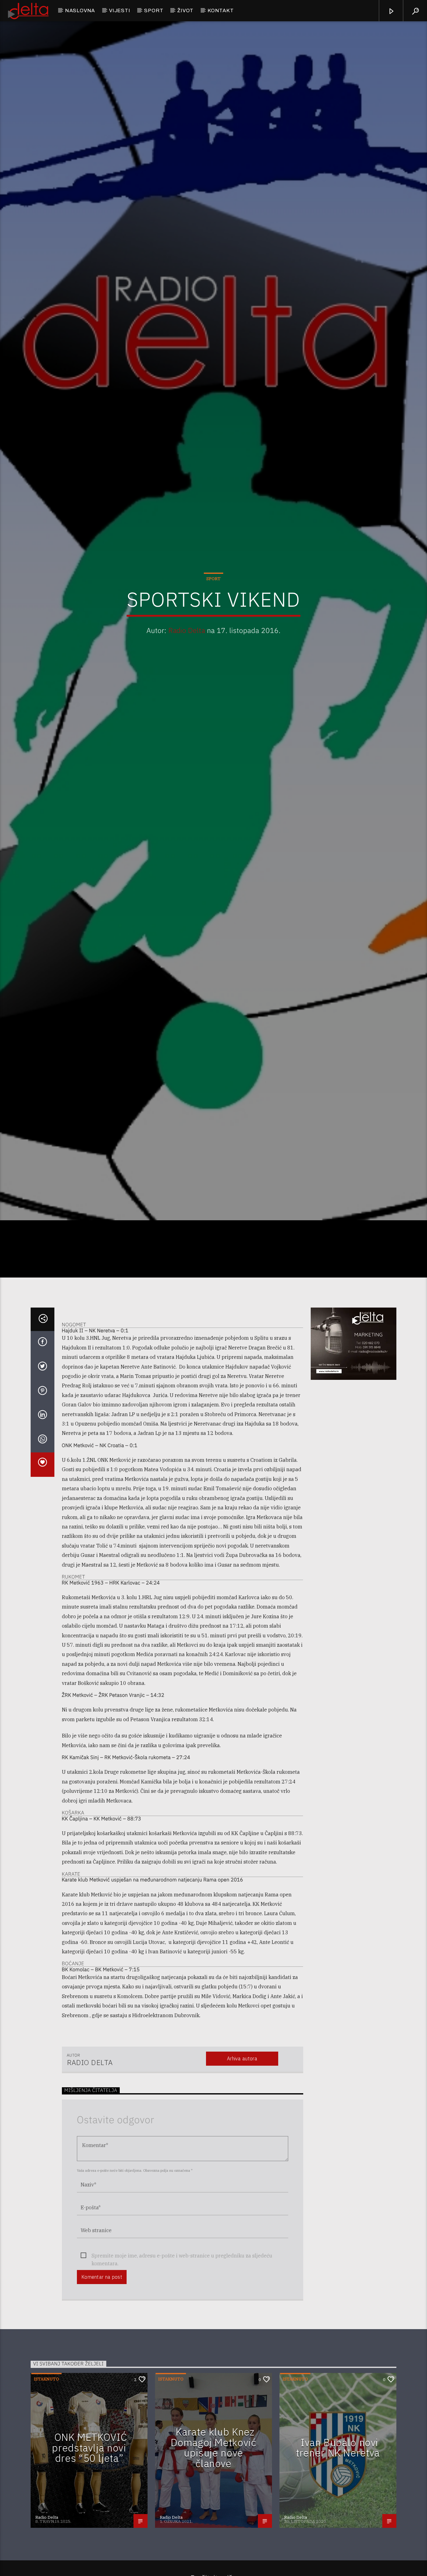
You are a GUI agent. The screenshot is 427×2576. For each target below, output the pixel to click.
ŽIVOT (185, 10)
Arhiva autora (242, 2204)
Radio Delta (187, 698)
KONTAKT (221, 10)
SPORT (154, 10)
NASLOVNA (80, 10)
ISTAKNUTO (46, 2524)
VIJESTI (120, 10)
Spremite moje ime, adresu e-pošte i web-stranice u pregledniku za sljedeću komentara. (182, 2401)
